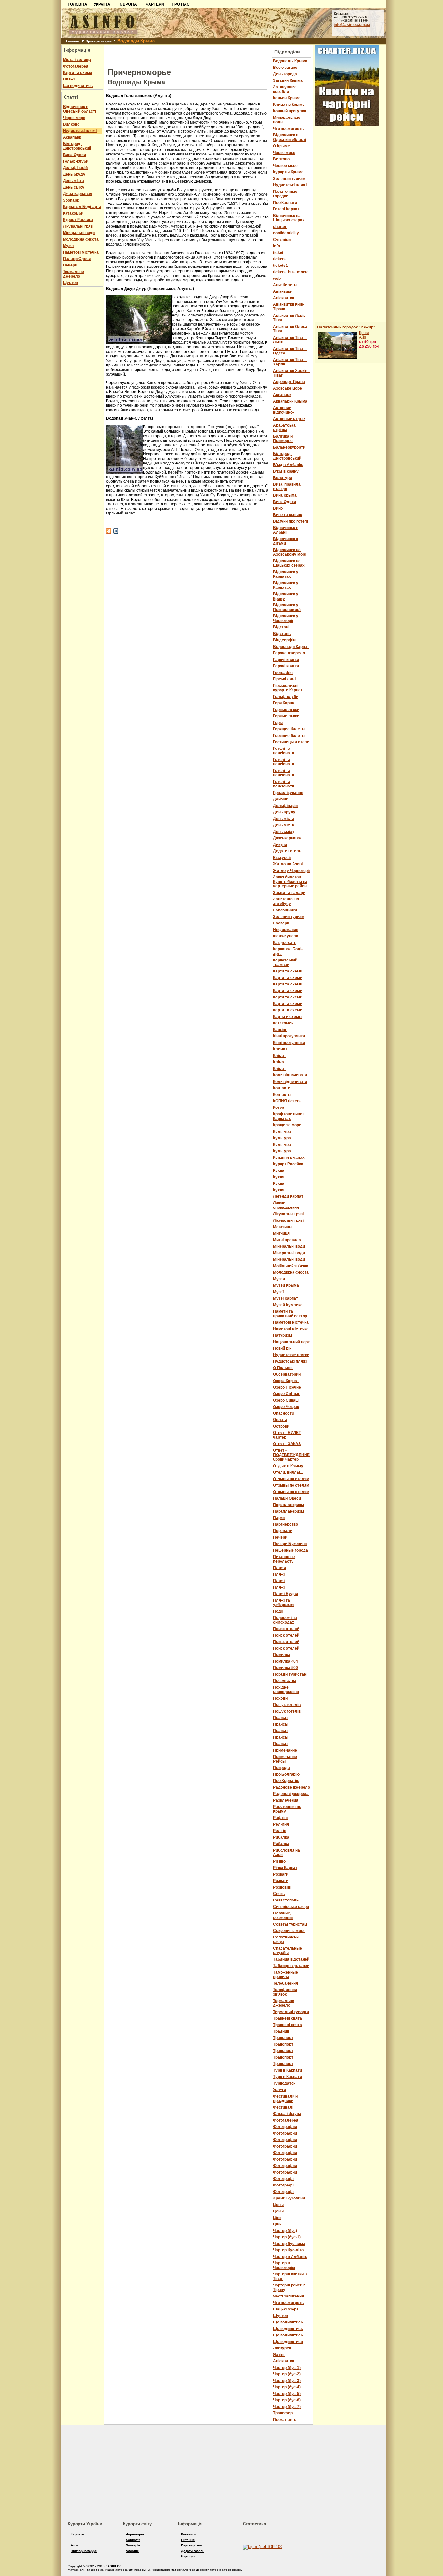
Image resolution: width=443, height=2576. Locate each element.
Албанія (132, 2551)
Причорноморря (84, 2551)
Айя (363, 337)
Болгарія (133, 2545)
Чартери (188, 2556)
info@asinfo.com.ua (352, 25)
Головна (73, 41)
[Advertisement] (30, 100)
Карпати (77, 2534)
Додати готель (193, 2551)
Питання (188, 2540)
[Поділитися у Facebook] (109, 531)
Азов (75, 2545)
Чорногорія (135, 2534)
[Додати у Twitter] (116, 531)
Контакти (188, 2534)
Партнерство (192, 2545)
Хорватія (133, 2540)
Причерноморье (99, 41)
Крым (364, 333)
